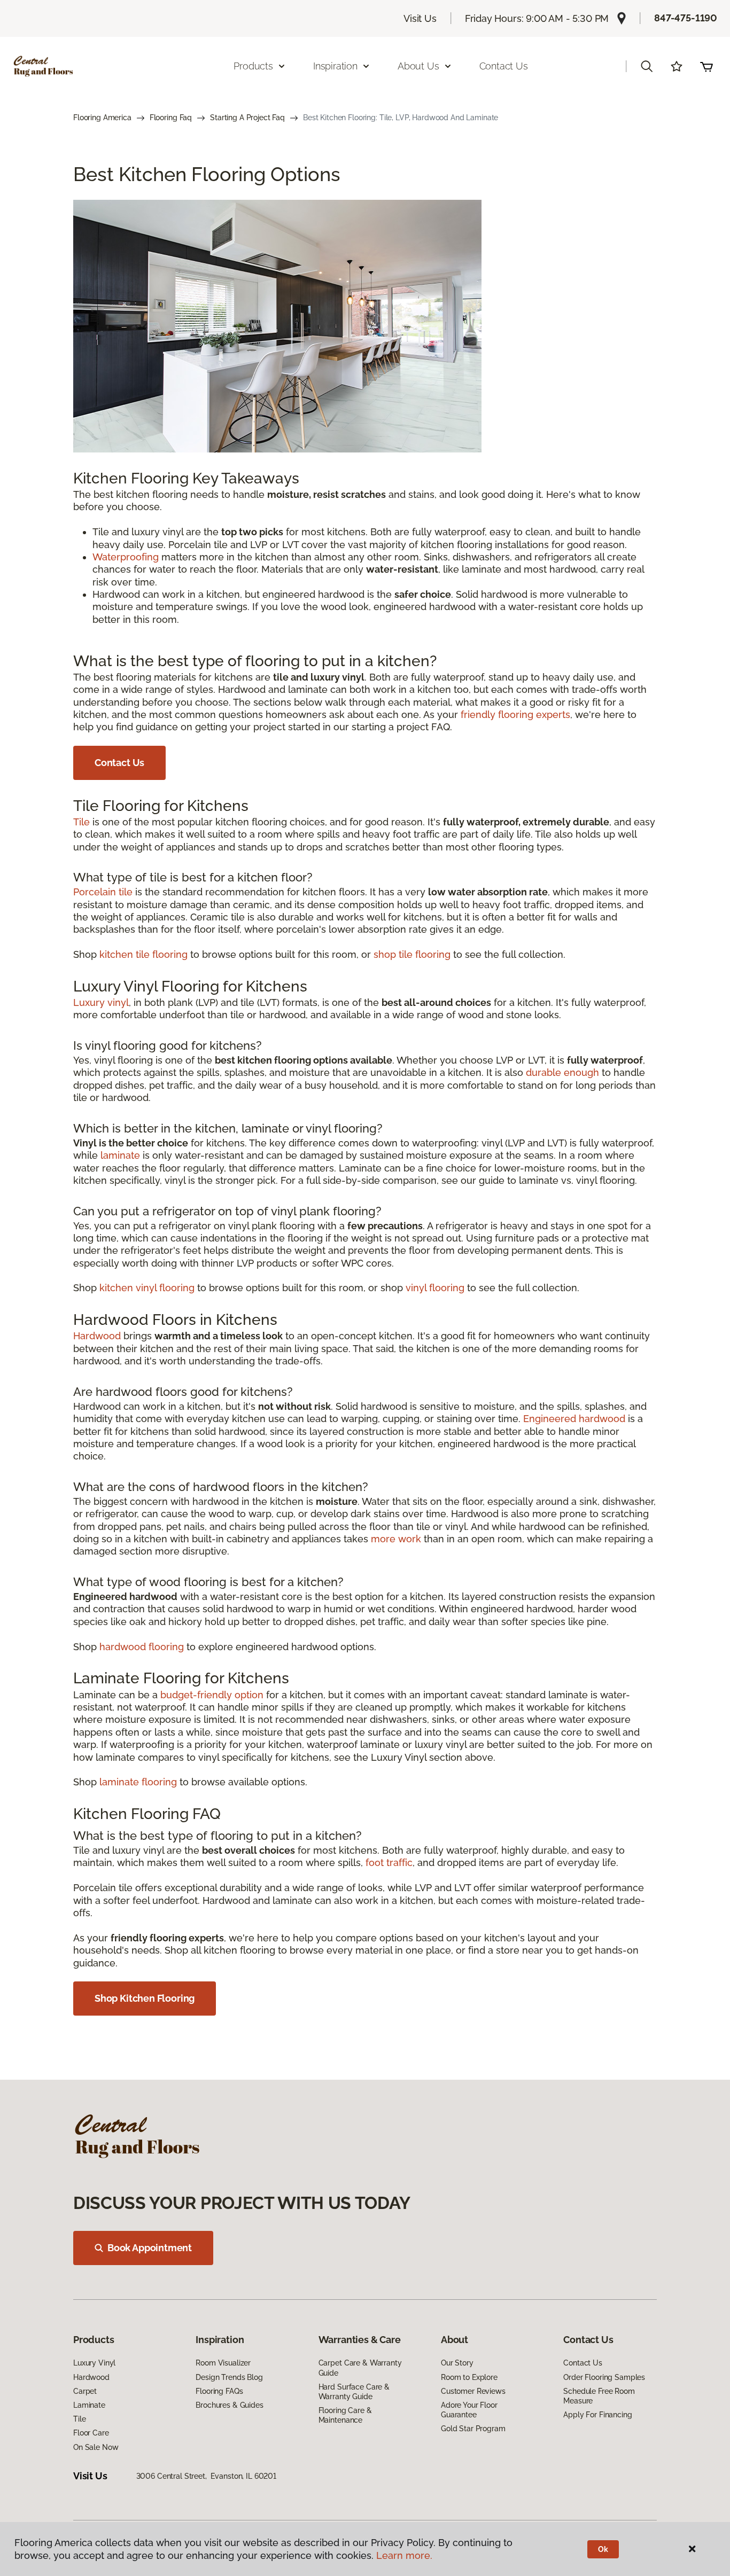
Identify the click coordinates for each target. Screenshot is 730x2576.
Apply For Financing (597, 2415)
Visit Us (420, 18)
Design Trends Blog (229, 2377)
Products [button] (253, 66)
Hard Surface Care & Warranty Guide (354, 2392)
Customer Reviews (473, 2391)
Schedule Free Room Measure (599, 2396)
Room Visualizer (223, 2363)
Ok (603, 2549)
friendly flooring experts (515, 715)
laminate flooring (138, 1782)
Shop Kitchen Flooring (145, 1998)
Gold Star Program (473, 2429)
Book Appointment (150, 2248)
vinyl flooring (435, 1288)
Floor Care (91, 2433)
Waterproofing (126, 557)
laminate (120, 1155)
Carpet (85, 2391)
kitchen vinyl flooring (147, 1288)
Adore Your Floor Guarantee (469, 2410)
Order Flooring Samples (604, 2377)
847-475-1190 (686, 18)
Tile (81, 822)
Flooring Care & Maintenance (345, 2415)
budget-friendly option (212, 1695)
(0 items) (706, 66)
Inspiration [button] (335, 66)
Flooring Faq (171, 118)
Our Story (457, 2363)
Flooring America (102, 118)
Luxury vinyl (101, 1002)
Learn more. (404, 2555)
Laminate (89, 2405)
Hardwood (97, 1336)
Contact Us (504, 66)
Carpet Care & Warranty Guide (360, 2368)
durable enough (562, 1072)
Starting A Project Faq (247, 118)
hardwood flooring (142, 1647)
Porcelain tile (103, 892)
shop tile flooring (412, 954)
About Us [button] (418, 66)
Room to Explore (469, 2377)
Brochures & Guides (229, 2405)
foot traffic (389, 1863)
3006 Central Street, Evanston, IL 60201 (206, 2476)
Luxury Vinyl (94, 2363)
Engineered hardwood (574, 1419)
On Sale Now (96, 2447)
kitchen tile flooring (143, 954)
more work (396, 1539)
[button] (647, 66)
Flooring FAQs (219, 2391)
